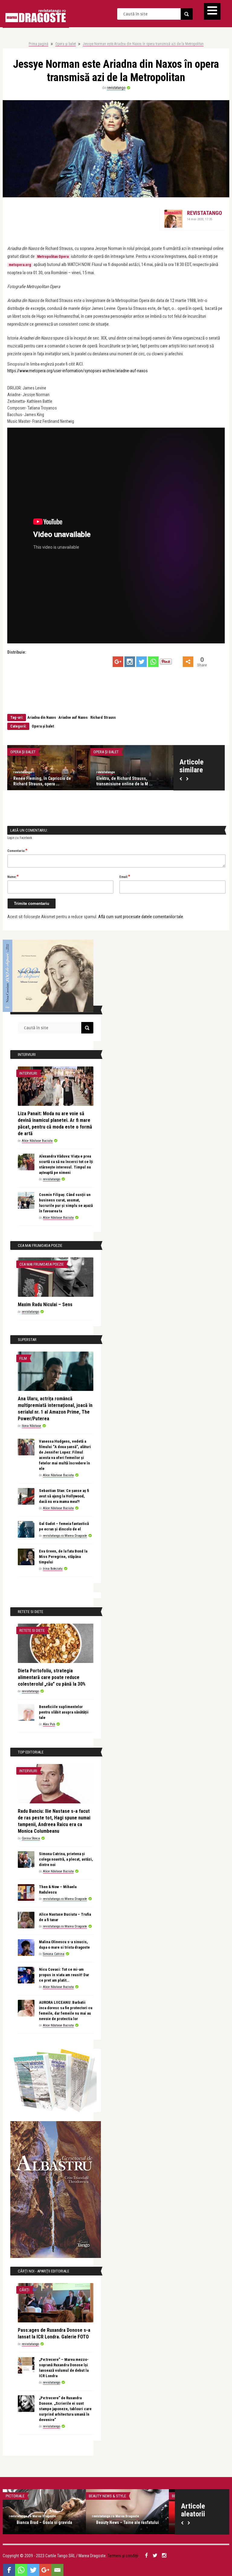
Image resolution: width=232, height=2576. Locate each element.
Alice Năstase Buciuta (37, 1141)
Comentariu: (17, 850)
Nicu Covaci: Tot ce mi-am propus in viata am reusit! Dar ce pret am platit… (64, 1975)
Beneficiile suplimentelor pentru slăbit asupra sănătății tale (64, 1712)
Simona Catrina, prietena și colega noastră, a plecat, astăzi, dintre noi (66, 1859)
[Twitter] (142, 662)
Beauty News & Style (24, 2496)
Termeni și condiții (123, 2556)
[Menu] (212, 11)
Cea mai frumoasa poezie (42, 1264)
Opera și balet (66, 44)
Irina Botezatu (53, 1569)
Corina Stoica (31, 1838)
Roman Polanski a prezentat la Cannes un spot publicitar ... (44, 2525)
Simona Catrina (54, 1954)
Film (23, 1358)
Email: (125, 876)
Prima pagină (39, 44)
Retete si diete (32, 1630)
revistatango (116, 88)
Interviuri (28, 1073)
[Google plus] (118, 662)
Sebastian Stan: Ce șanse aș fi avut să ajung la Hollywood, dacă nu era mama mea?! (64, 1496)
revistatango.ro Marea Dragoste (65, 1536)
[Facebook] (9, 2570)
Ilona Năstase (31, 1426)
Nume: (13, 876)
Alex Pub (49, 1724)
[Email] (57, 2570)
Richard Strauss (103, 718)
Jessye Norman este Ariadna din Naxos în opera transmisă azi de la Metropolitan (143, 44)
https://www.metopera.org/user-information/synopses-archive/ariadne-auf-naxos (77, 371)
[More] (188, 662)
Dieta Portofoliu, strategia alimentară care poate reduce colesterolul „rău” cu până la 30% (52, 1677)
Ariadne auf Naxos (73, 718)
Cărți (24, 2290)
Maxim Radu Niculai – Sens (45, 1304)
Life (92, 2496)
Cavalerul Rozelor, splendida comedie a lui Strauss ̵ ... (48, 781)
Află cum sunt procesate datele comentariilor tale (141, 917)
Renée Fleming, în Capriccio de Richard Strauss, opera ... (125, 781)
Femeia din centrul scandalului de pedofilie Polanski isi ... (127, 2525)
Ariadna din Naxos (42, 718)
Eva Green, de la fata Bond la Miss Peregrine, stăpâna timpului (63, 1557)
